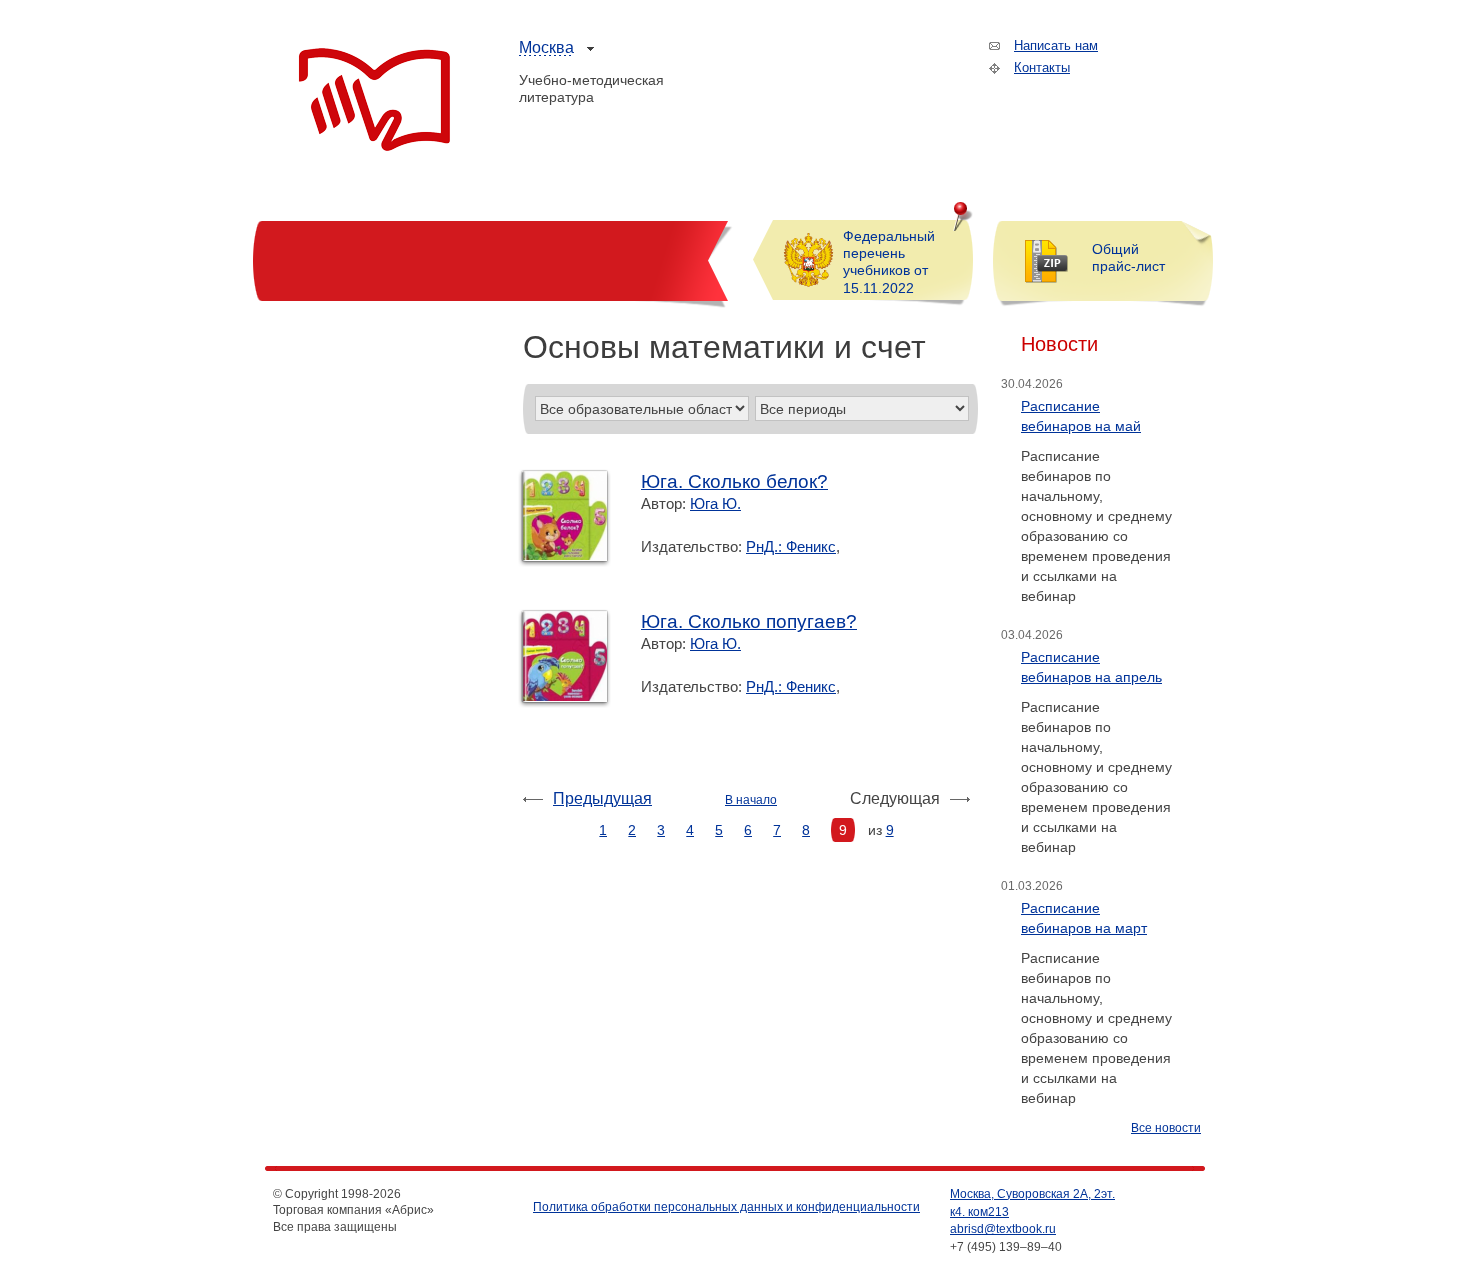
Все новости (1166, 1128)
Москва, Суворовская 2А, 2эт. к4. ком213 (1032, 1203)
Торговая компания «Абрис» (374, 100)
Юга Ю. (715, 503)
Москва (546, 47)
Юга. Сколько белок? (734, 481)
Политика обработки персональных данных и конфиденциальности (726, 1207)
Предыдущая (602, 798)
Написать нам (1056, 45)
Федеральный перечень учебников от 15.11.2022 (889, 262)
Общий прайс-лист (1128, 257)
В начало (751, 800)
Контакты (1042, 67)
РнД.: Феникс (791, 546)
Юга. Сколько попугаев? (749, 621)
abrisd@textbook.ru (1003, 1229)
